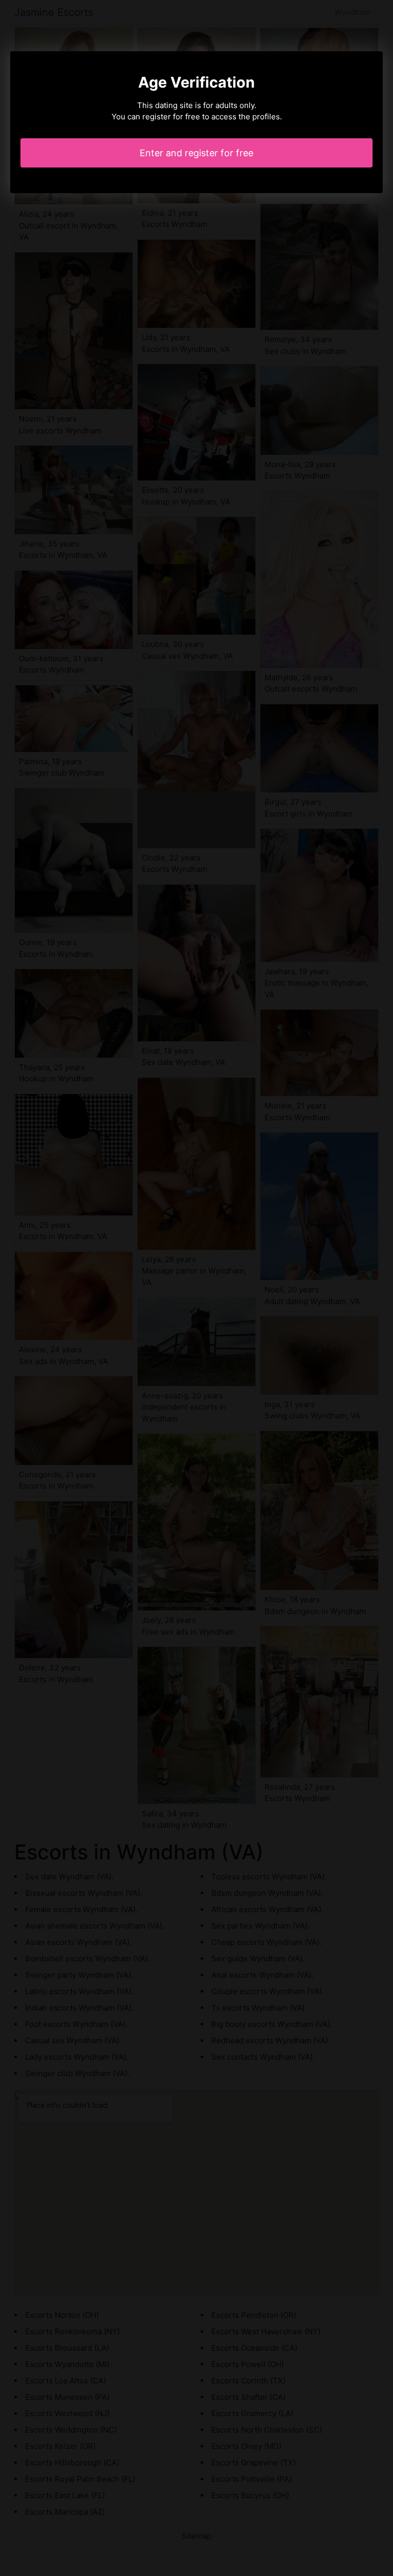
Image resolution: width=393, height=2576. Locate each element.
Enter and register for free (196, 153)
